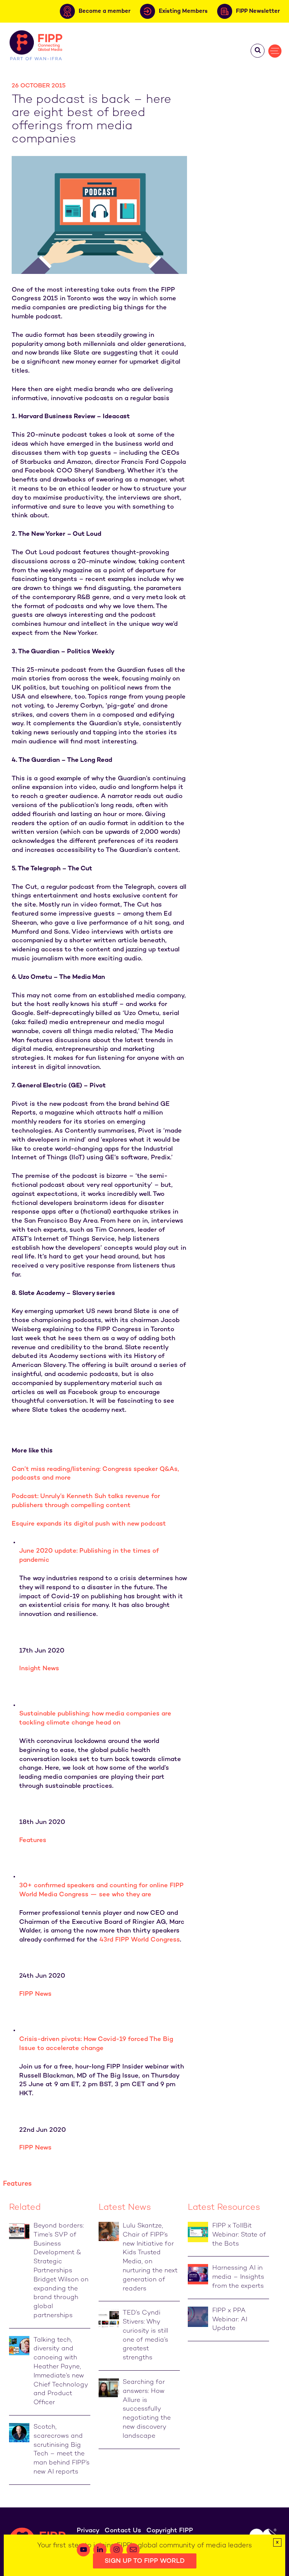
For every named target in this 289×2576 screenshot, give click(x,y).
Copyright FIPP (170, 2531)
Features (33, 1841)
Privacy (88, 2531)
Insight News (39, 1669)
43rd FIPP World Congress (140, 1940)
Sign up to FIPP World (145, 2561)
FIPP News (35, 1994)
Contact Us (123, 2531)
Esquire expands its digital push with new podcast (89, 1524)
